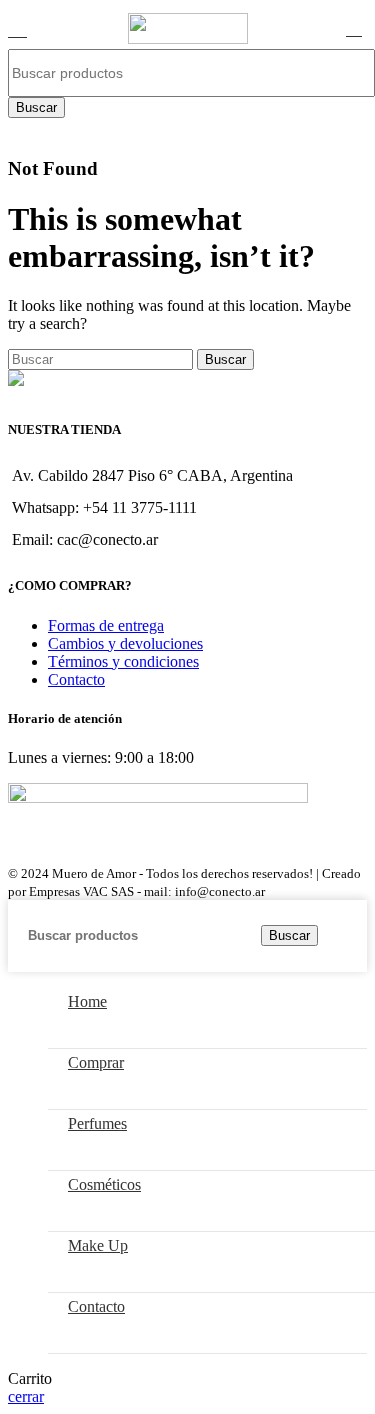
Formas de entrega (106, 625)
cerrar (26, 1396)
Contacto (76, 679)
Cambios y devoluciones (125, 643)
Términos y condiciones (123, 661)
